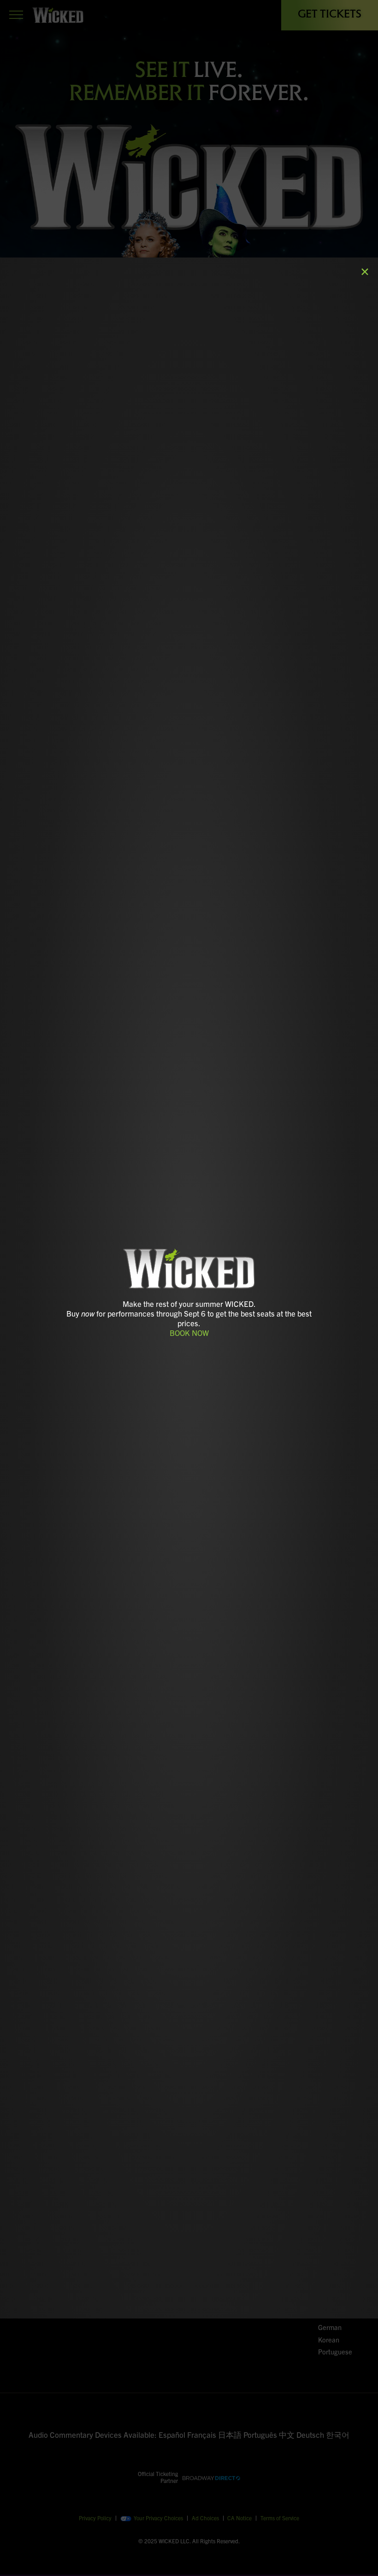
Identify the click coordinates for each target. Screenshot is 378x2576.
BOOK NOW (189, 1332)
